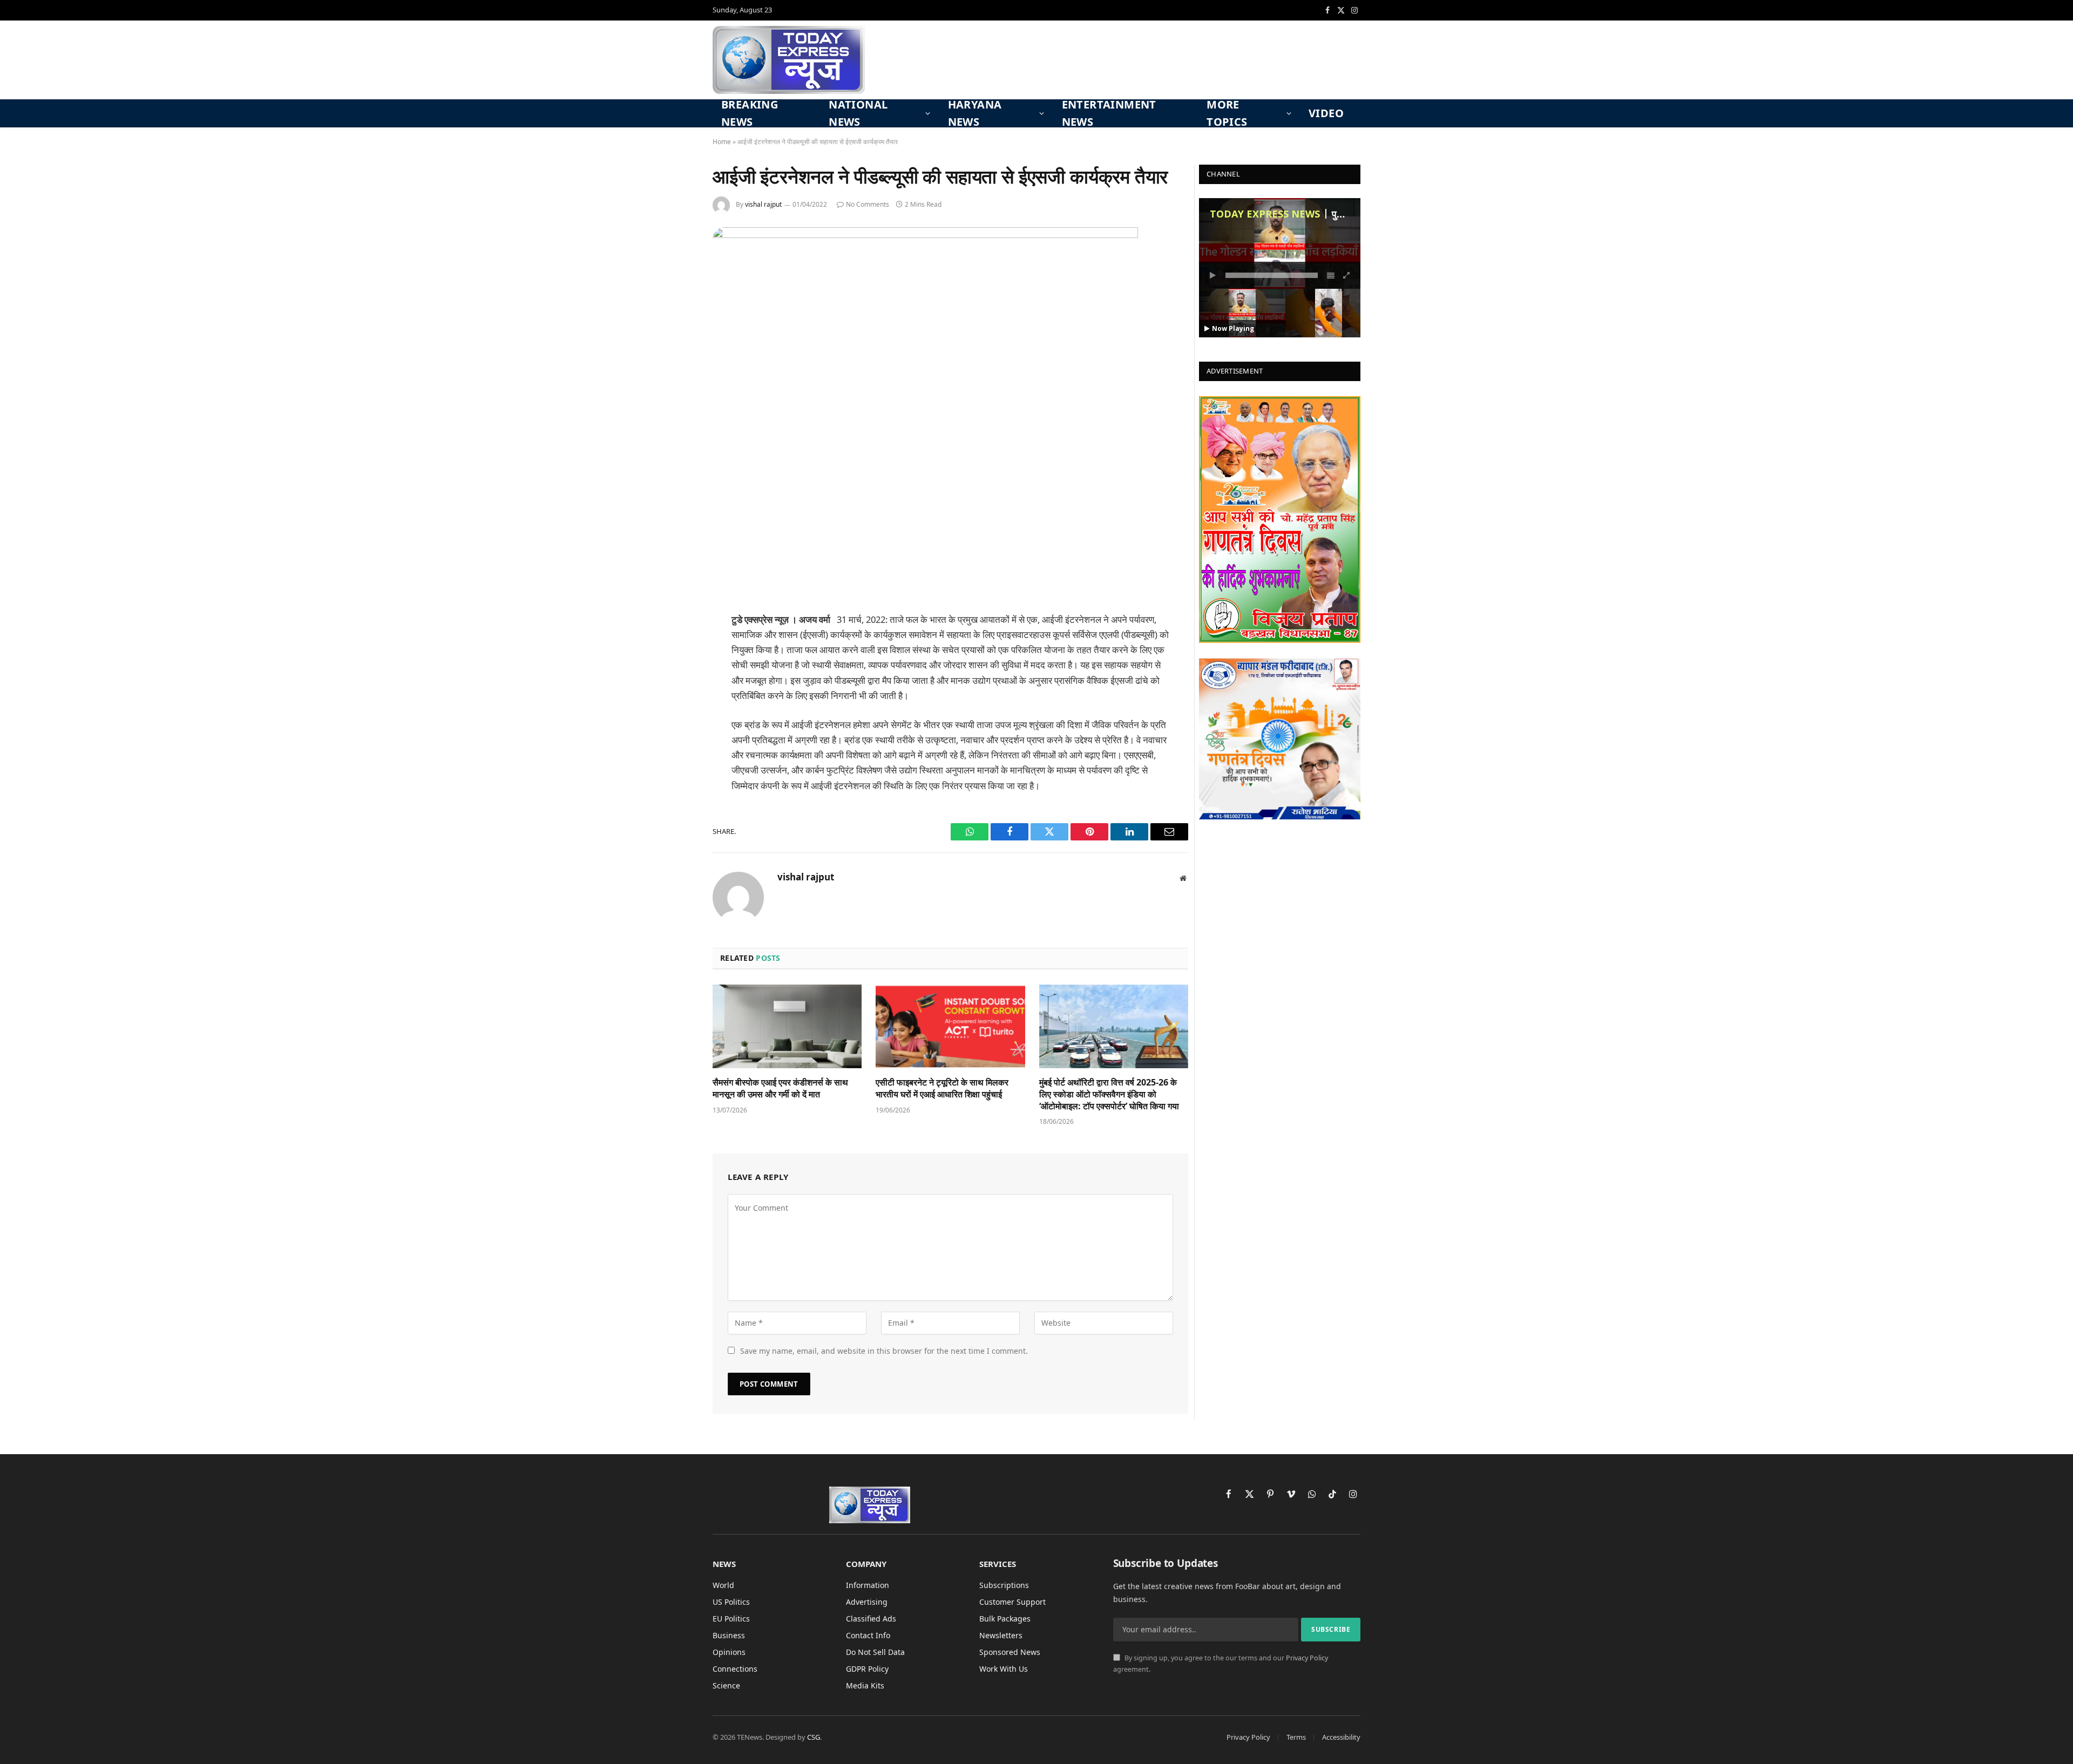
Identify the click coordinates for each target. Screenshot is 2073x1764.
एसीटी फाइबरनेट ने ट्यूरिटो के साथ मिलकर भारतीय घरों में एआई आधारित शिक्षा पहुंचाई (942, 1088)
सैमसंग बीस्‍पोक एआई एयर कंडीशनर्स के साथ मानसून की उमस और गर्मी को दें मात (780, 1088)
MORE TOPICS (1227, 113)
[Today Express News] (789, 60)
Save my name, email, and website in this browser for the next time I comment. (884, 1351)
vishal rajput (763, 204)
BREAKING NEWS (750, 113)
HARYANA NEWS (975, 113)
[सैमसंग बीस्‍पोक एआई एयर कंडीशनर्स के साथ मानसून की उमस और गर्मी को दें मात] (787, 1026)
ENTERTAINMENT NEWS (1109, 113)
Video (1326, 113)
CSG (814, 1737)
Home (722, 142)
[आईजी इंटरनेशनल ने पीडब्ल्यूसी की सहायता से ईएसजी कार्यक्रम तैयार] (925, 235)
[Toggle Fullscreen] (1347, 275)
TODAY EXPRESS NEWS (1265, 214)
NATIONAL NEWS (858, 113)
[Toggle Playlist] (1331, 275)
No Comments (868, 204)
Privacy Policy (1307, 1658)
